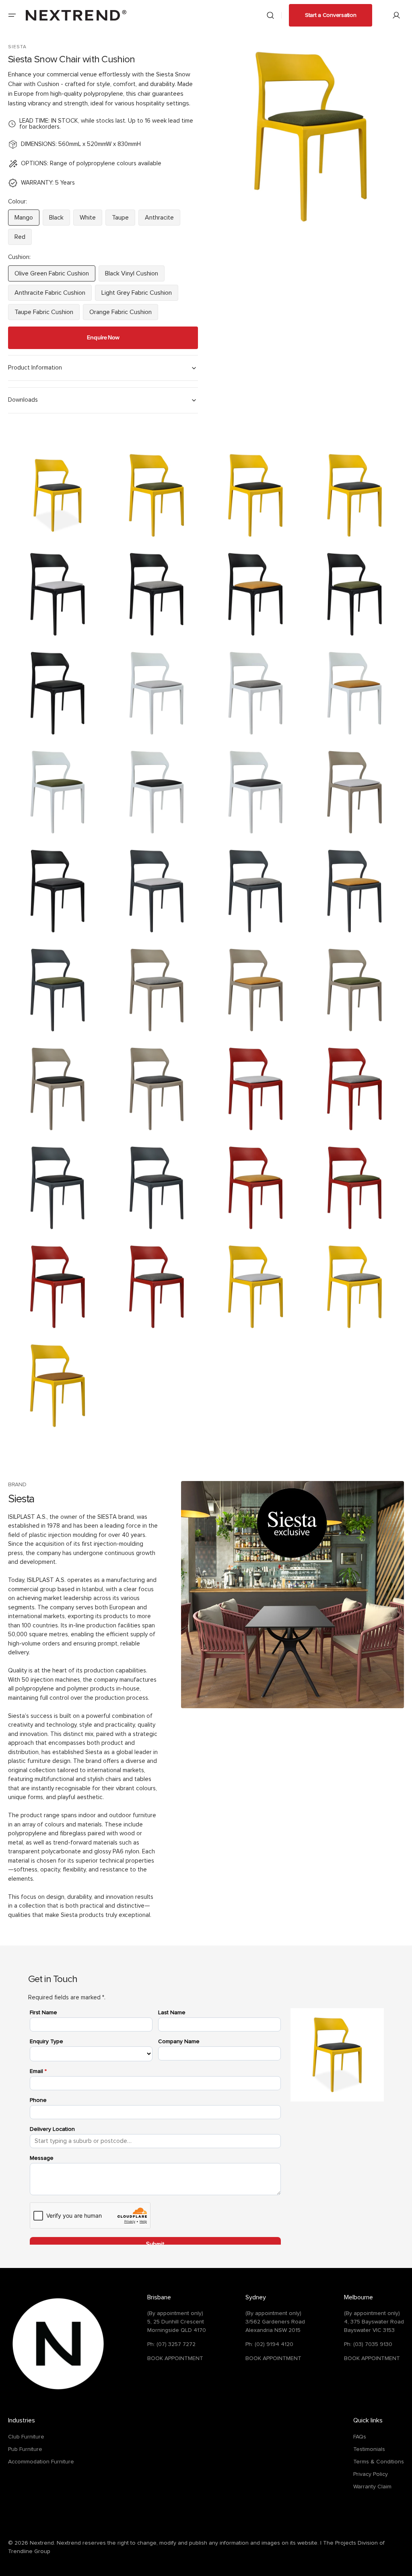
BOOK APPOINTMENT (175, 2358)
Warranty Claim (372, 2487)
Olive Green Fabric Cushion (52, 276)
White (91, 220)
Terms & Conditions (379, 2462)
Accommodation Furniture (41, 2462)
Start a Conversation (331, 15)
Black (60, 220)
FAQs (360, 2437)
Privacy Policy (371, 2474)
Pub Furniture (25, 2449)
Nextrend (42, 2543)
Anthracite (163, 220)
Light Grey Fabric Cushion (137, 295)
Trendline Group (29, 2551)
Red (23, 239)
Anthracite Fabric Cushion (50, 295)
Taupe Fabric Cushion (44, 314)
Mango (27, 220)
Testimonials (369, 2449)
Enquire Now (103, 337)
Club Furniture (26, 2437)
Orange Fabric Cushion (121, 314)
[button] (12, 15)
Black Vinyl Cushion (133, 276)
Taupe (124, 220)
